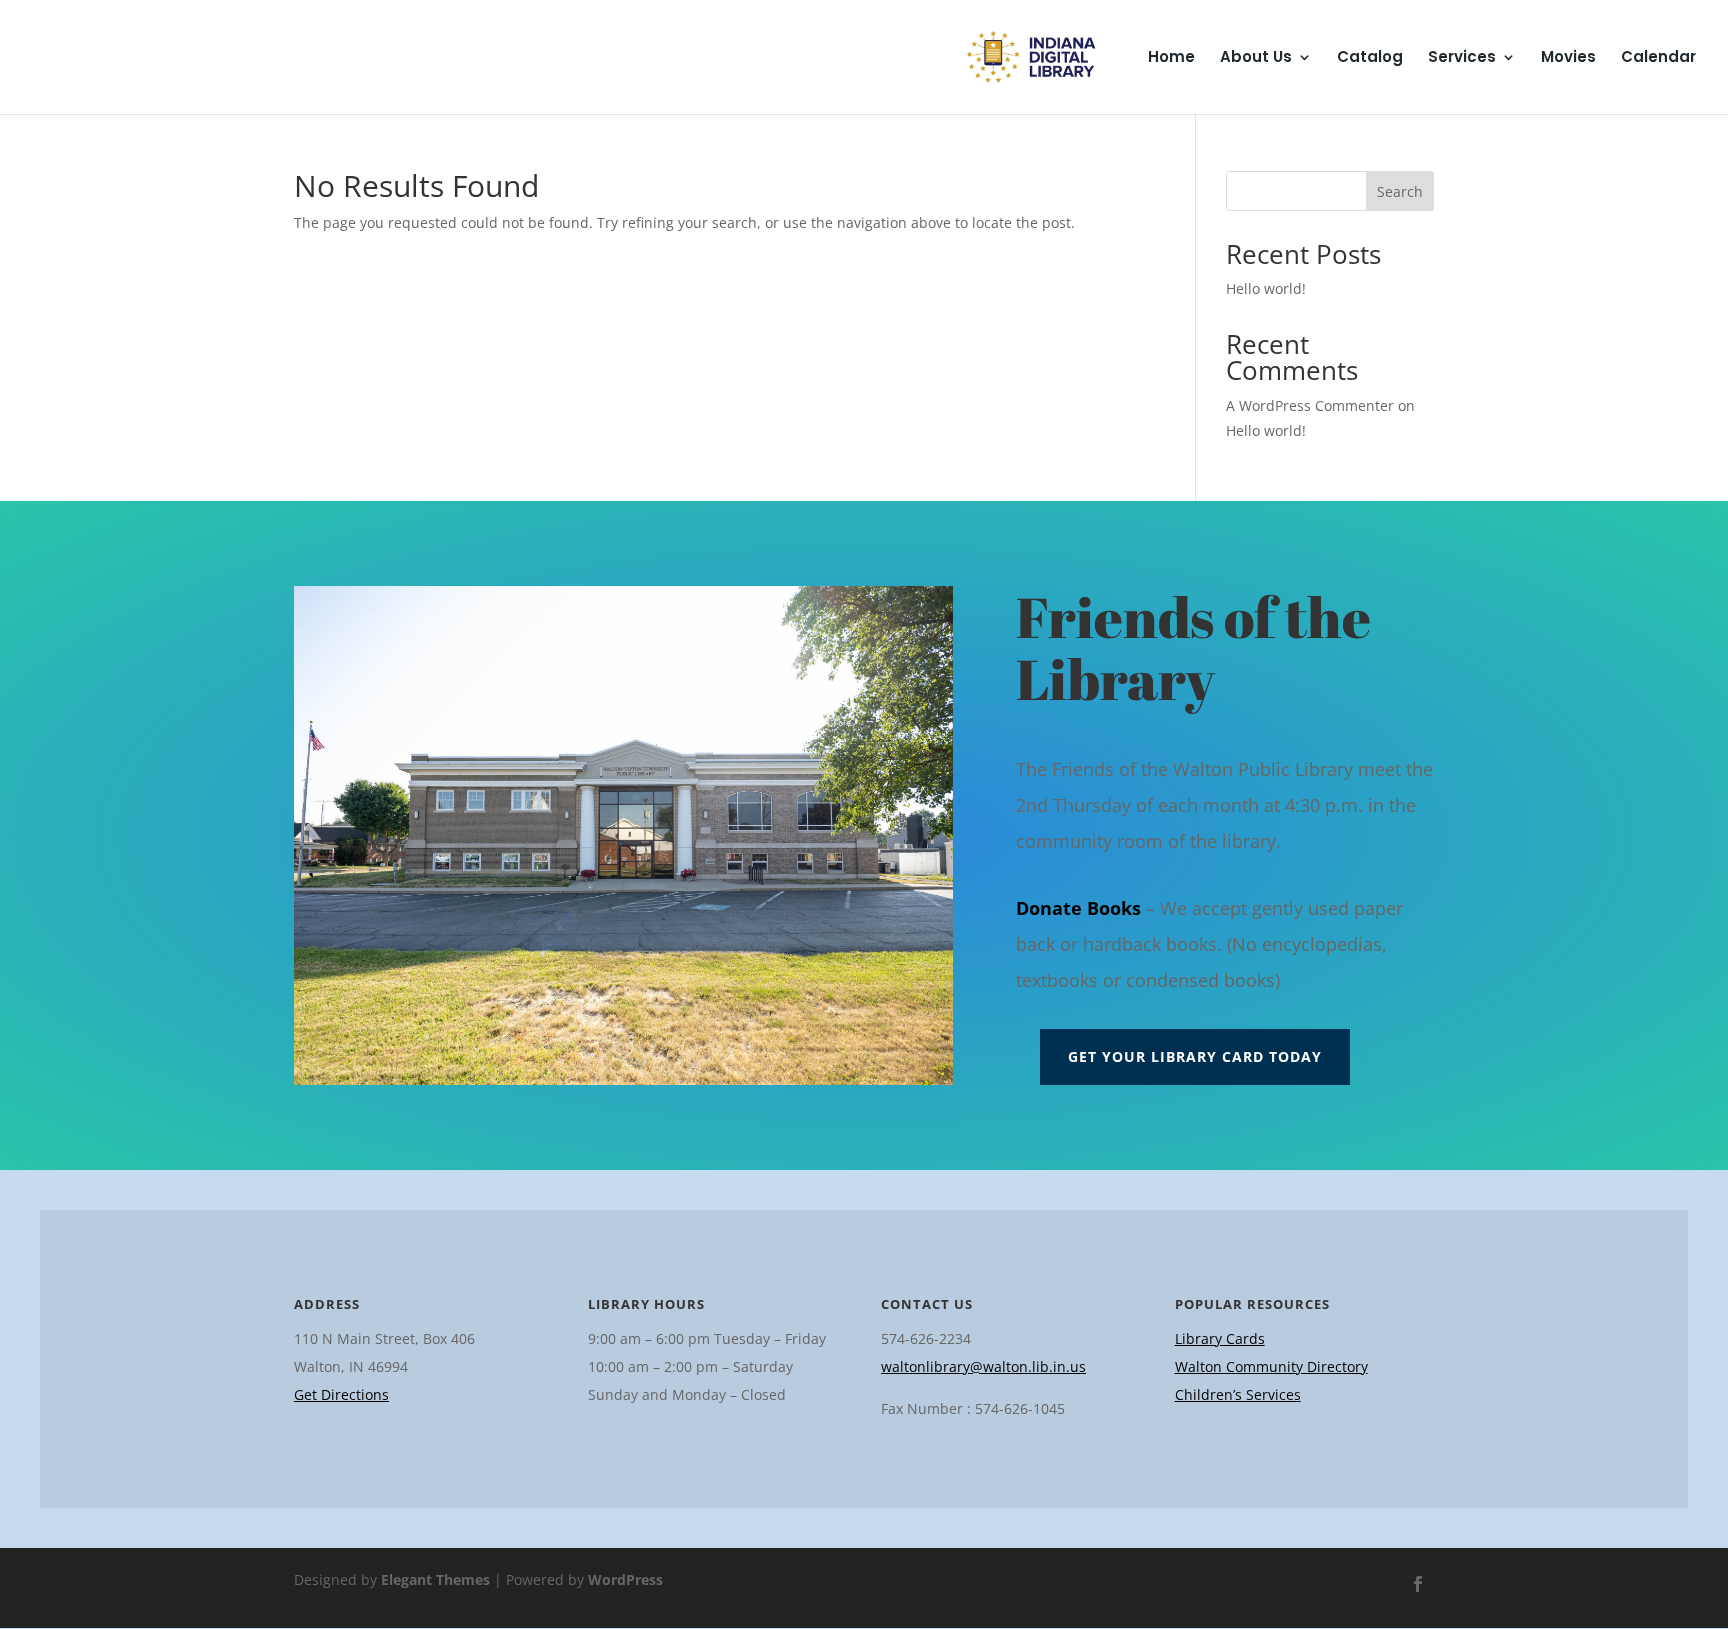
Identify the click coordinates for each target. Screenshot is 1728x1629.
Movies (1568, 58)
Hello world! (1266, 288)
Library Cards (1220, 1338)
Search (1400, 191)
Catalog (1370, 58)
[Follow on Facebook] (1418, 1584)
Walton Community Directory (1271, 1366)
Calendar (1658, 58)
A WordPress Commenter (1310, 405)
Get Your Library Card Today (1195, 1056)
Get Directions (341, 1394)
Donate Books (1078, 908)
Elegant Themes (435, 1579)
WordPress (625, 1579)
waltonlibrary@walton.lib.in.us (983, 1366)
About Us (1256, 58)
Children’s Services (1238, 1394)
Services (1462, 58)
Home (1171, 58)
